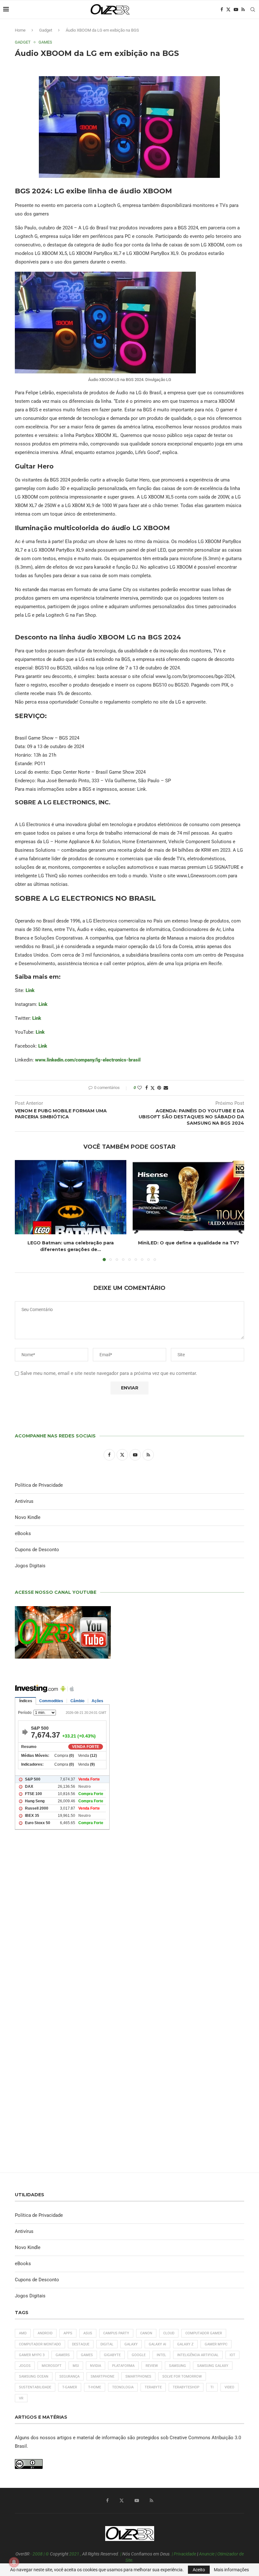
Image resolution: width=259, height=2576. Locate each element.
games (87, 2355)
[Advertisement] (129, 1922)
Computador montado (40, 2344)
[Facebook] (222, 9)
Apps (68, 2333)
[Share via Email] (166, 1088)
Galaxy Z (185, 2344)
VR (21, 2398)
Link (30, 990)
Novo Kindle (28, 1517)
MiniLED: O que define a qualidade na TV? (189, 1243)
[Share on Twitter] (153, 1088)
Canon (146, 2333)
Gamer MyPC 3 (32, 2355)
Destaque (81, 2344)
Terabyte (153, 2387)
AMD (23, 2333)
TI (212, 2387)
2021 (74, 2554)
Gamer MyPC (216, 2344)
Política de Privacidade (39, 1485)
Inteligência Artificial (198, 2355)
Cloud (169, 2333)
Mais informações (231, 2570)
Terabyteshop (186, 2387)
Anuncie (207, 2554)
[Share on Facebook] (147, 1088)
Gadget (46, 30)
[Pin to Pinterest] (159, 1088)
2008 (38, 2554)
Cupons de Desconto (37, 1550)
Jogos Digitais (30, 1566)
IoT (232, 2355)
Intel (161, 2355)
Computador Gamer (204, 2333)
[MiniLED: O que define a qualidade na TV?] (188, 1197)
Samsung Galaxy (213, 2366)
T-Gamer (70, 2387)
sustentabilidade (35, 2387)
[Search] (253, 9)
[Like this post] (140, 1088)
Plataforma (123, 2366)
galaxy (131, 2344)
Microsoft (52, 2366)
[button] (23, 1210)
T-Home (95, 2387)
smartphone (102, 2376)
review (152, 2366)
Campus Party (116, 2333)
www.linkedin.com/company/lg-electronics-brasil (88, 1060)
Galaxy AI (157, 2344)
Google (139, 2355)
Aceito (199, 2570)
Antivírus (24, 1501)
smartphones (138, 2376)
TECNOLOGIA (123, 2387)
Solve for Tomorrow (182, 2376)
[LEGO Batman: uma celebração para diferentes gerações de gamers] (71, 1197)
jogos (25, 2366)
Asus (88, 2333)
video (229, 2387)
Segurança (69, 2376)
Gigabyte (112, 2355)
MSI (76, 2366)
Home (20, 30)
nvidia (96, 2366)
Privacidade (185, 2554)
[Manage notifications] (14, 2562)
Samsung (178, 2366)
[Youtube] (236, 9)
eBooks (23, 1533)
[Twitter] (228, 9)
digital (107, 2344)
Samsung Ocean (34, 2376)
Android (45, 2333)
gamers (63, 2355)
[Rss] (243, 9)
